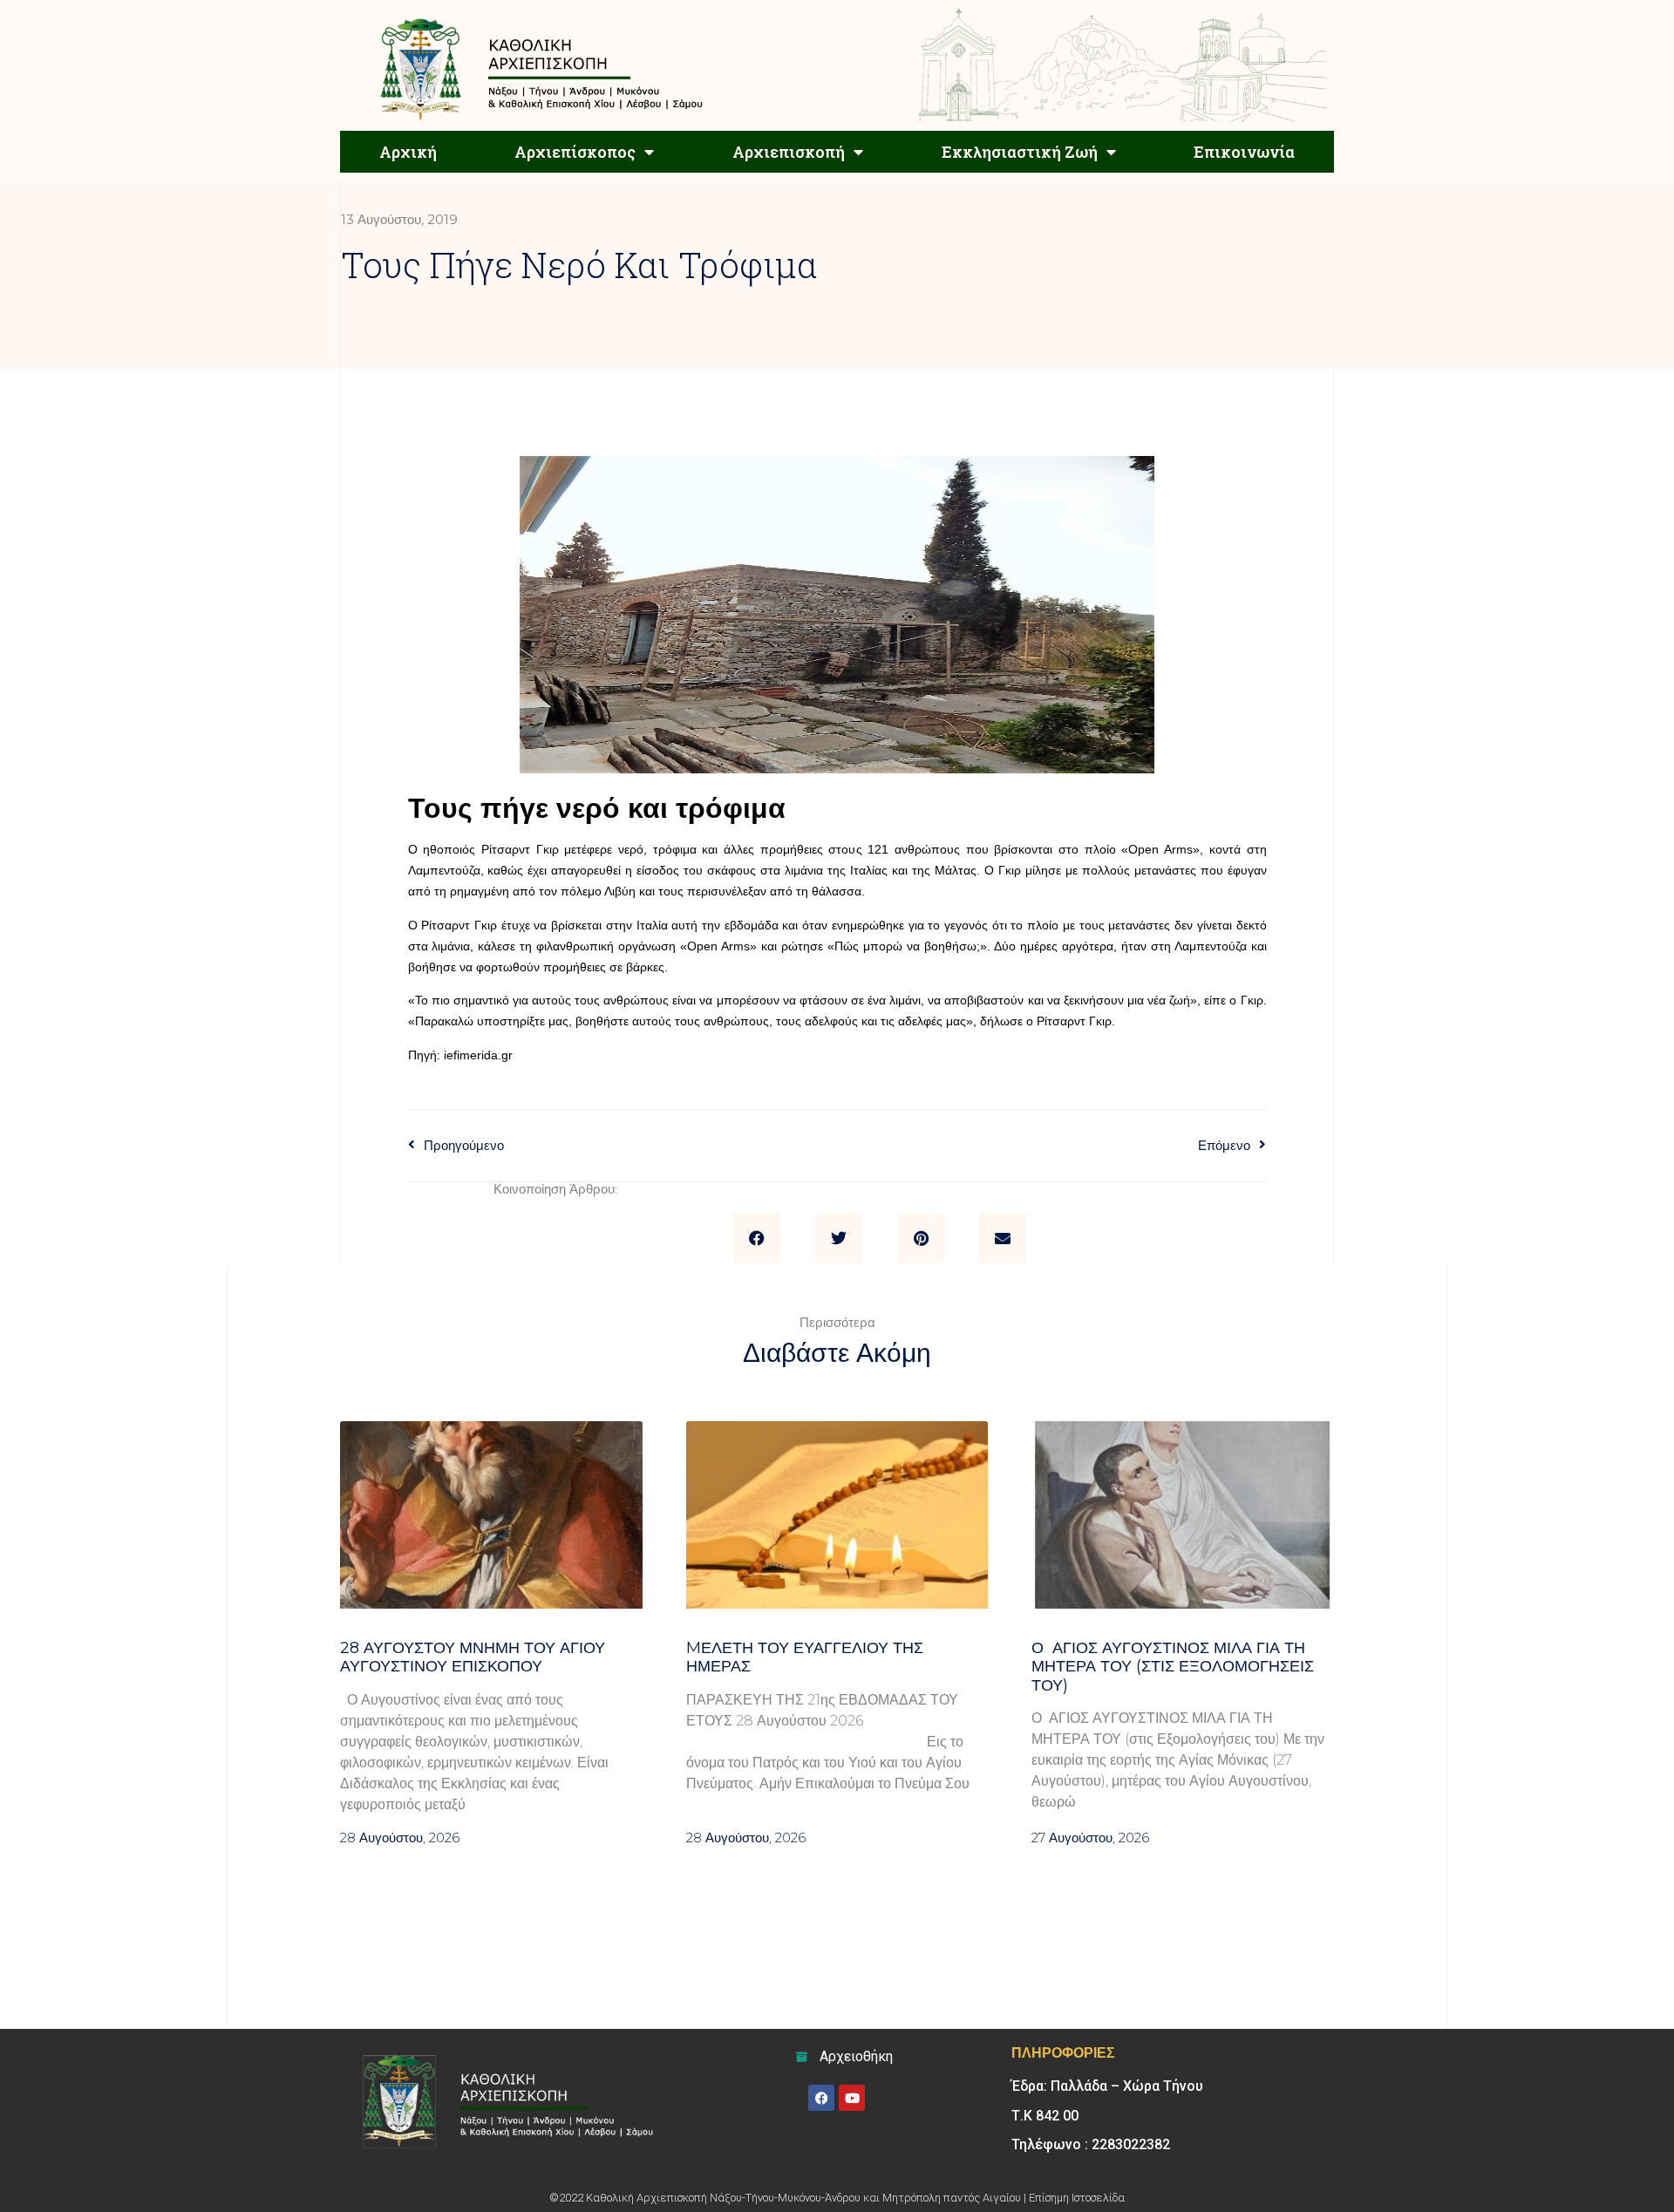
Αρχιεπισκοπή (789, 152)
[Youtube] (852, 2098)
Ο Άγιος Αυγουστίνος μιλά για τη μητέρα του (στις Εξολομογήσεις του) (1173, 1667)
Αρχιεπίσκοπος (575, 152)
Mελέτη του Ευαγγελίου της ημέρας (805, 1657)
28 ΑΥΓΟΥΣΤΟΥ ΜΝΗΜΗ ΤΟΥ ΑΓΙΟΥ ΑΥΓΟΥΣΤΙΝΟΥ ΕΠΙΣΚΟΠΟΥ (473, 1657)
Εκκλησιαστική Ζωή (1020, 152)
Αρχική (408, 152)
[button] (757, 1238)
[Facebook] (821, 2098)
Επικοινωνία (1244, 152)
